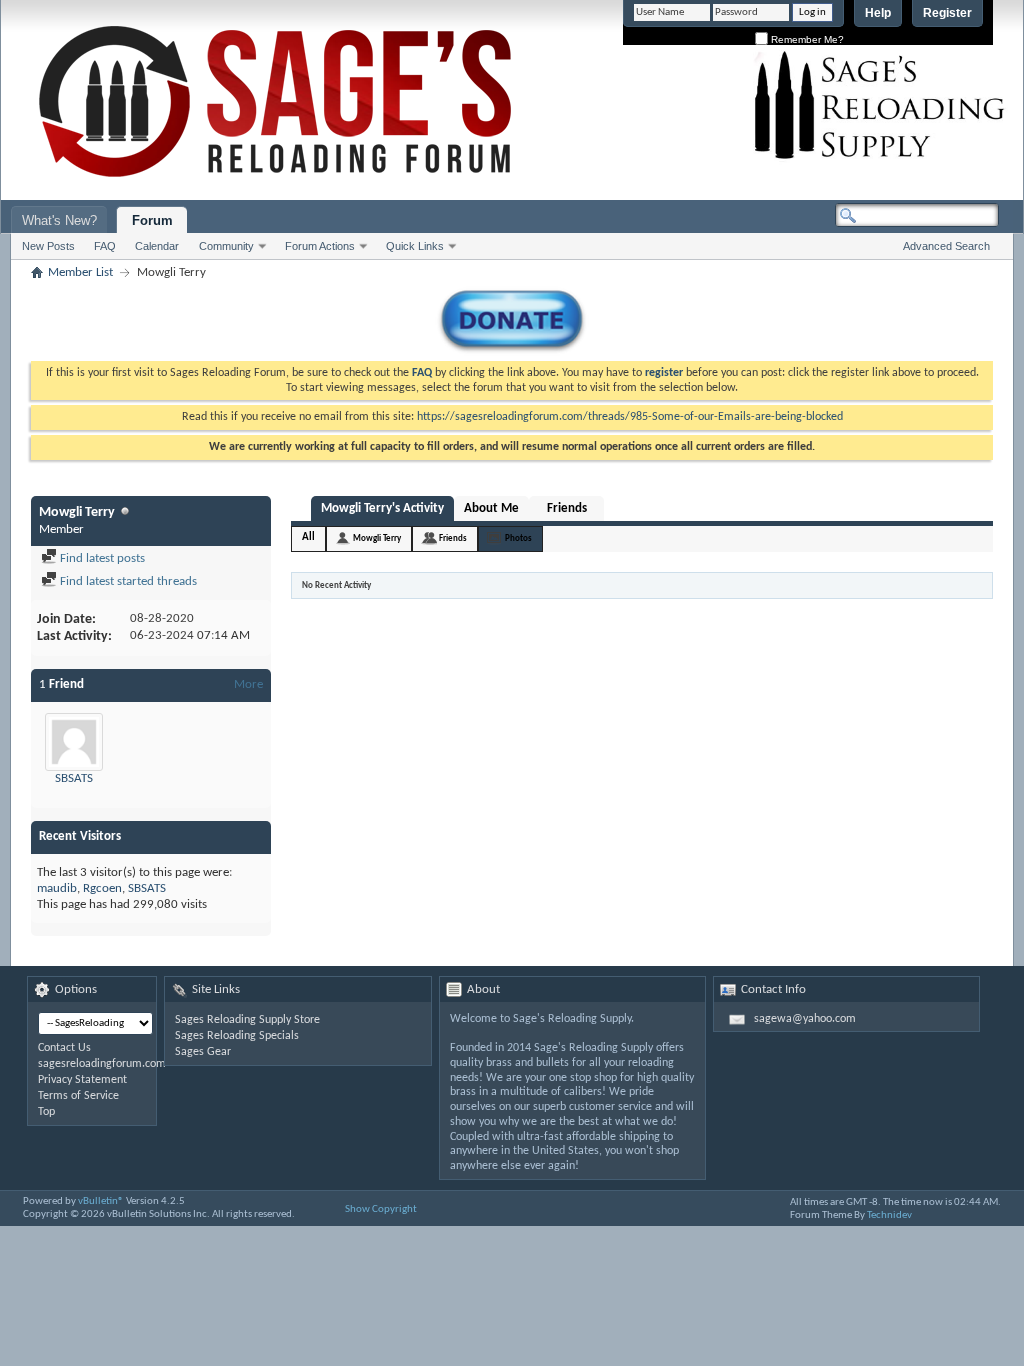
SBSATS (74, 778)
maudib (57, 888)
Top (46, 1112)
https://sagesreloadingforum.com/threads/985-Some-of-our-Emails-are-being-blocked (630, 417)
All (308, 537)
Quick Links (415, 246)
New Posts (48, 246)
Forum (152, 220)
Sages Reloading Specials (237, 1036)
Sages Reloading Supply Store (247, 1020)
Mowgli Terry (377, 538)
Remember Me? (806, 39)
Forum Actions (320, 246)
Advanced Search (946, 246)
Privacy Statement (82, 1080)
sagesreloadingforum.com (102, 1064)
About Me (491, 508)
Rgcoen (102, 888)
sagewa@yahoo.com (805, 1019)
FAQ (105, 246)
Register (947, 13)
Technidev (889, 1215)
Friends (567, 508)
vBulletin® (101, 1201)
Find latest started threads (127, 581)
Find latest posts (101, 558)
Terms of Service (78, 1096)
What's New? (59, 220)
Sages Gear (203, 1052)
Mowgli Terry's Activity (382, 508)
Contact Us (64, 1048)
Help (878, 13)
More (248, 684)
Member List (80, 272)
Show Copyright (381, 1209)
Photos (518, 538)
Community (226, 246)
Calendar (157, 246)
